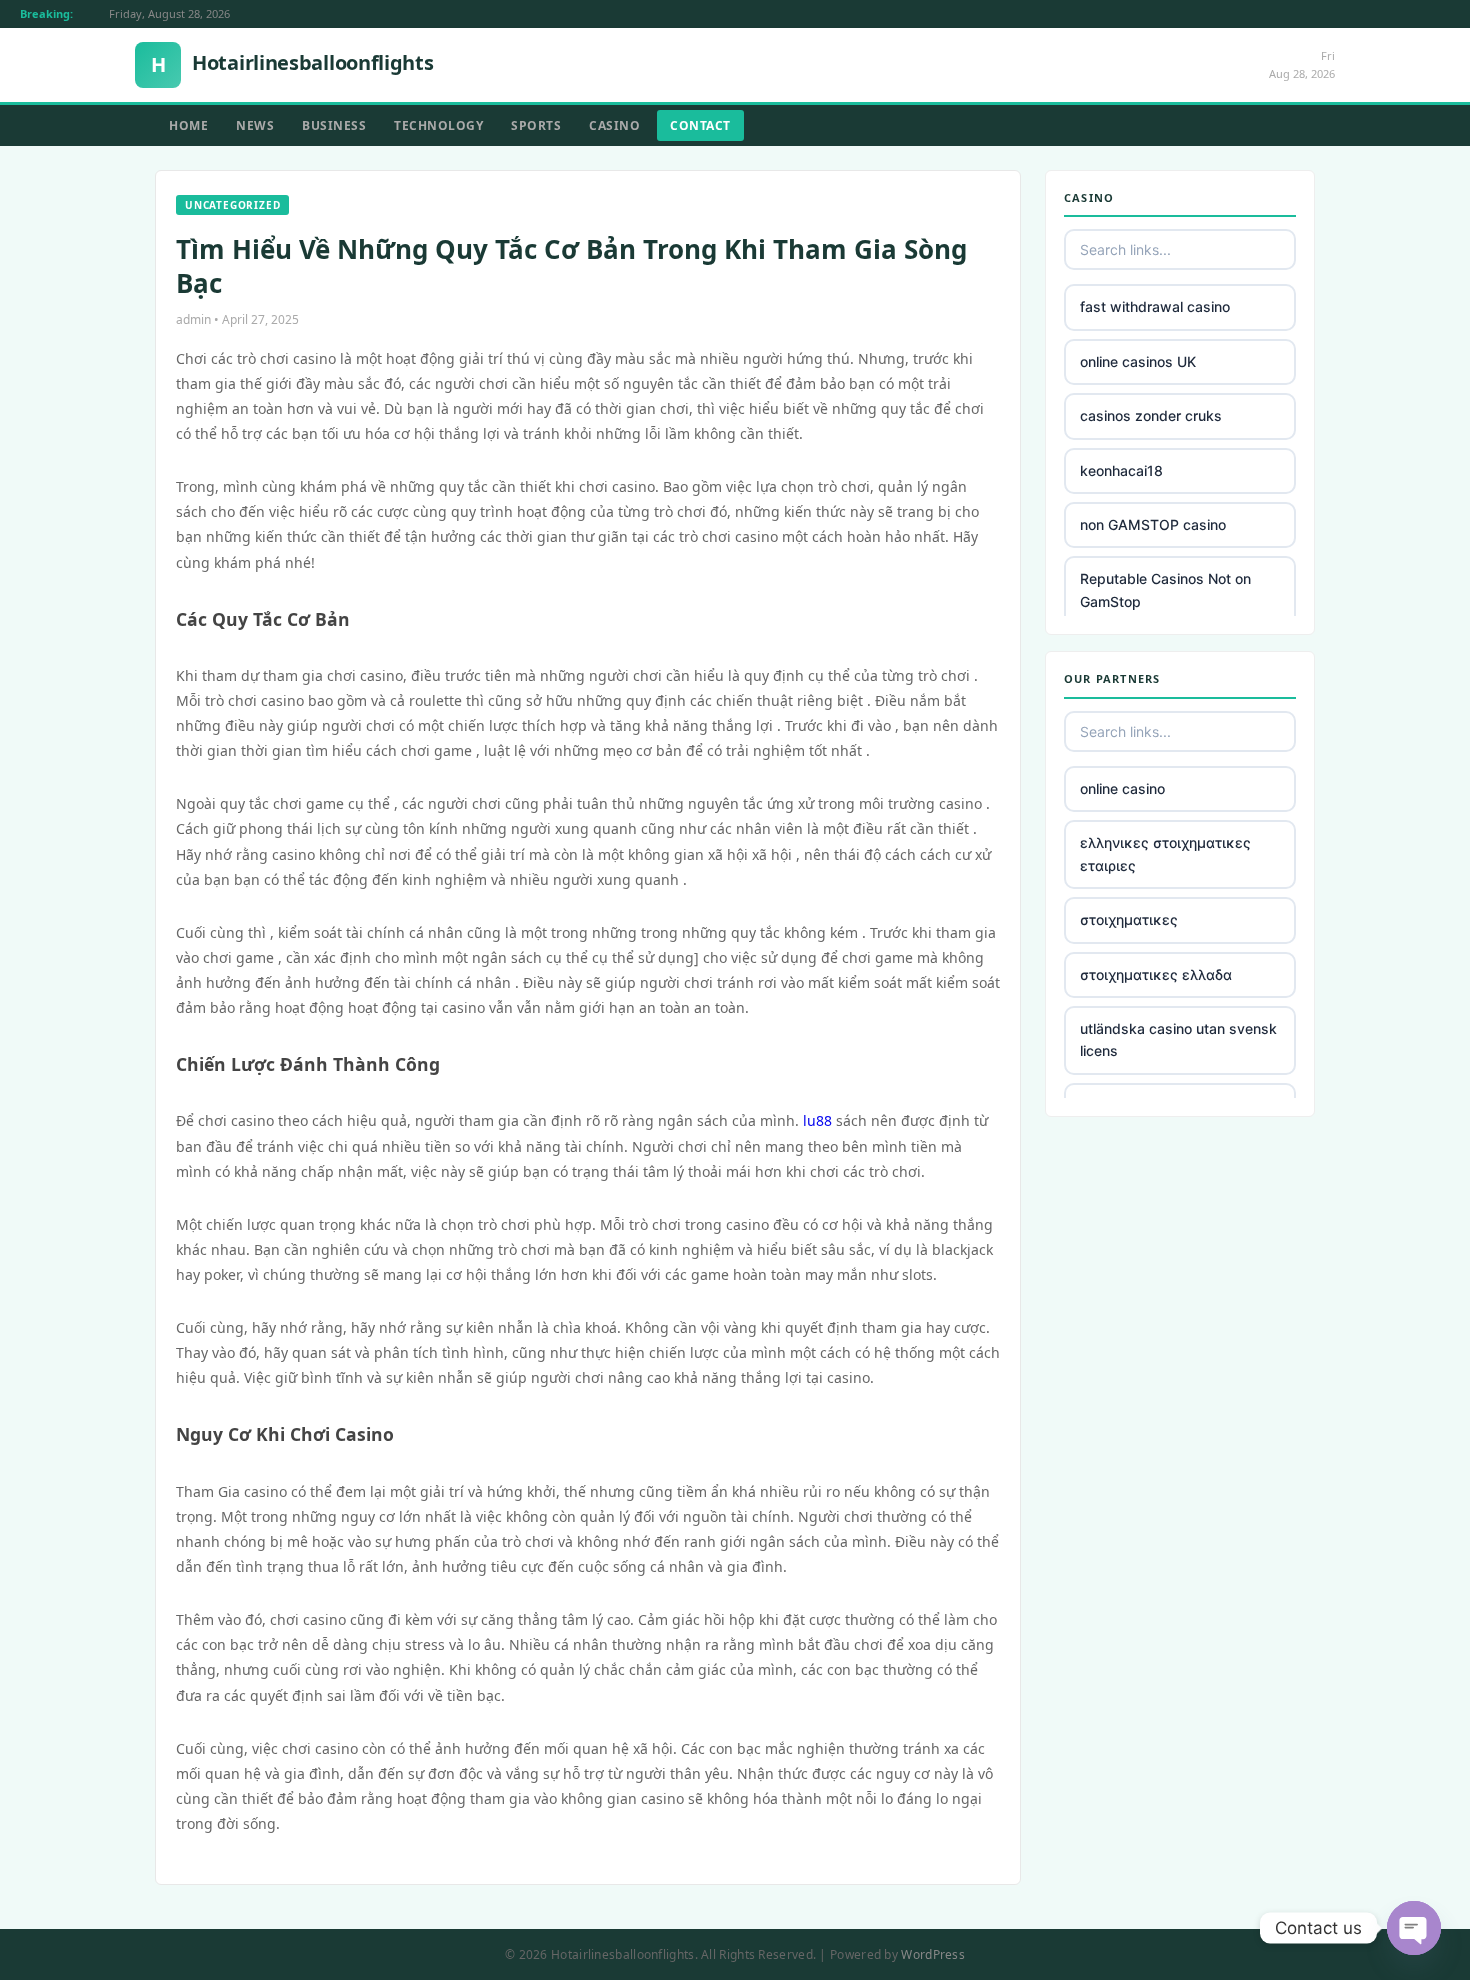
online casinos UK (1138, 361)
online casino (1122, 788)
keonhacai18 (1121, 470)
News (255, 125)
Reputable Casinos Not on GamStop (1165, 589)
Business (334, 125)
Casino (614, 125)
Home (188, 125)
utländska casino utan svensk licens (1178, 1039)
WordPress (933, 1954)
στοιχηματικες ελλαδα (1156, 974)
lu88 (817, 1120)
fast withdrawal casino (1155, 306)
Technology (438, 125)
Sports (536, 125)
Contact (700, 125)
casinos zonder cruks (1151, 415)
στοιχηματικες (1129, 919)
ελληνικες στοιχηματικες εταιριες (1165, 853)
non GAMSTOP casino (1153, 524)
